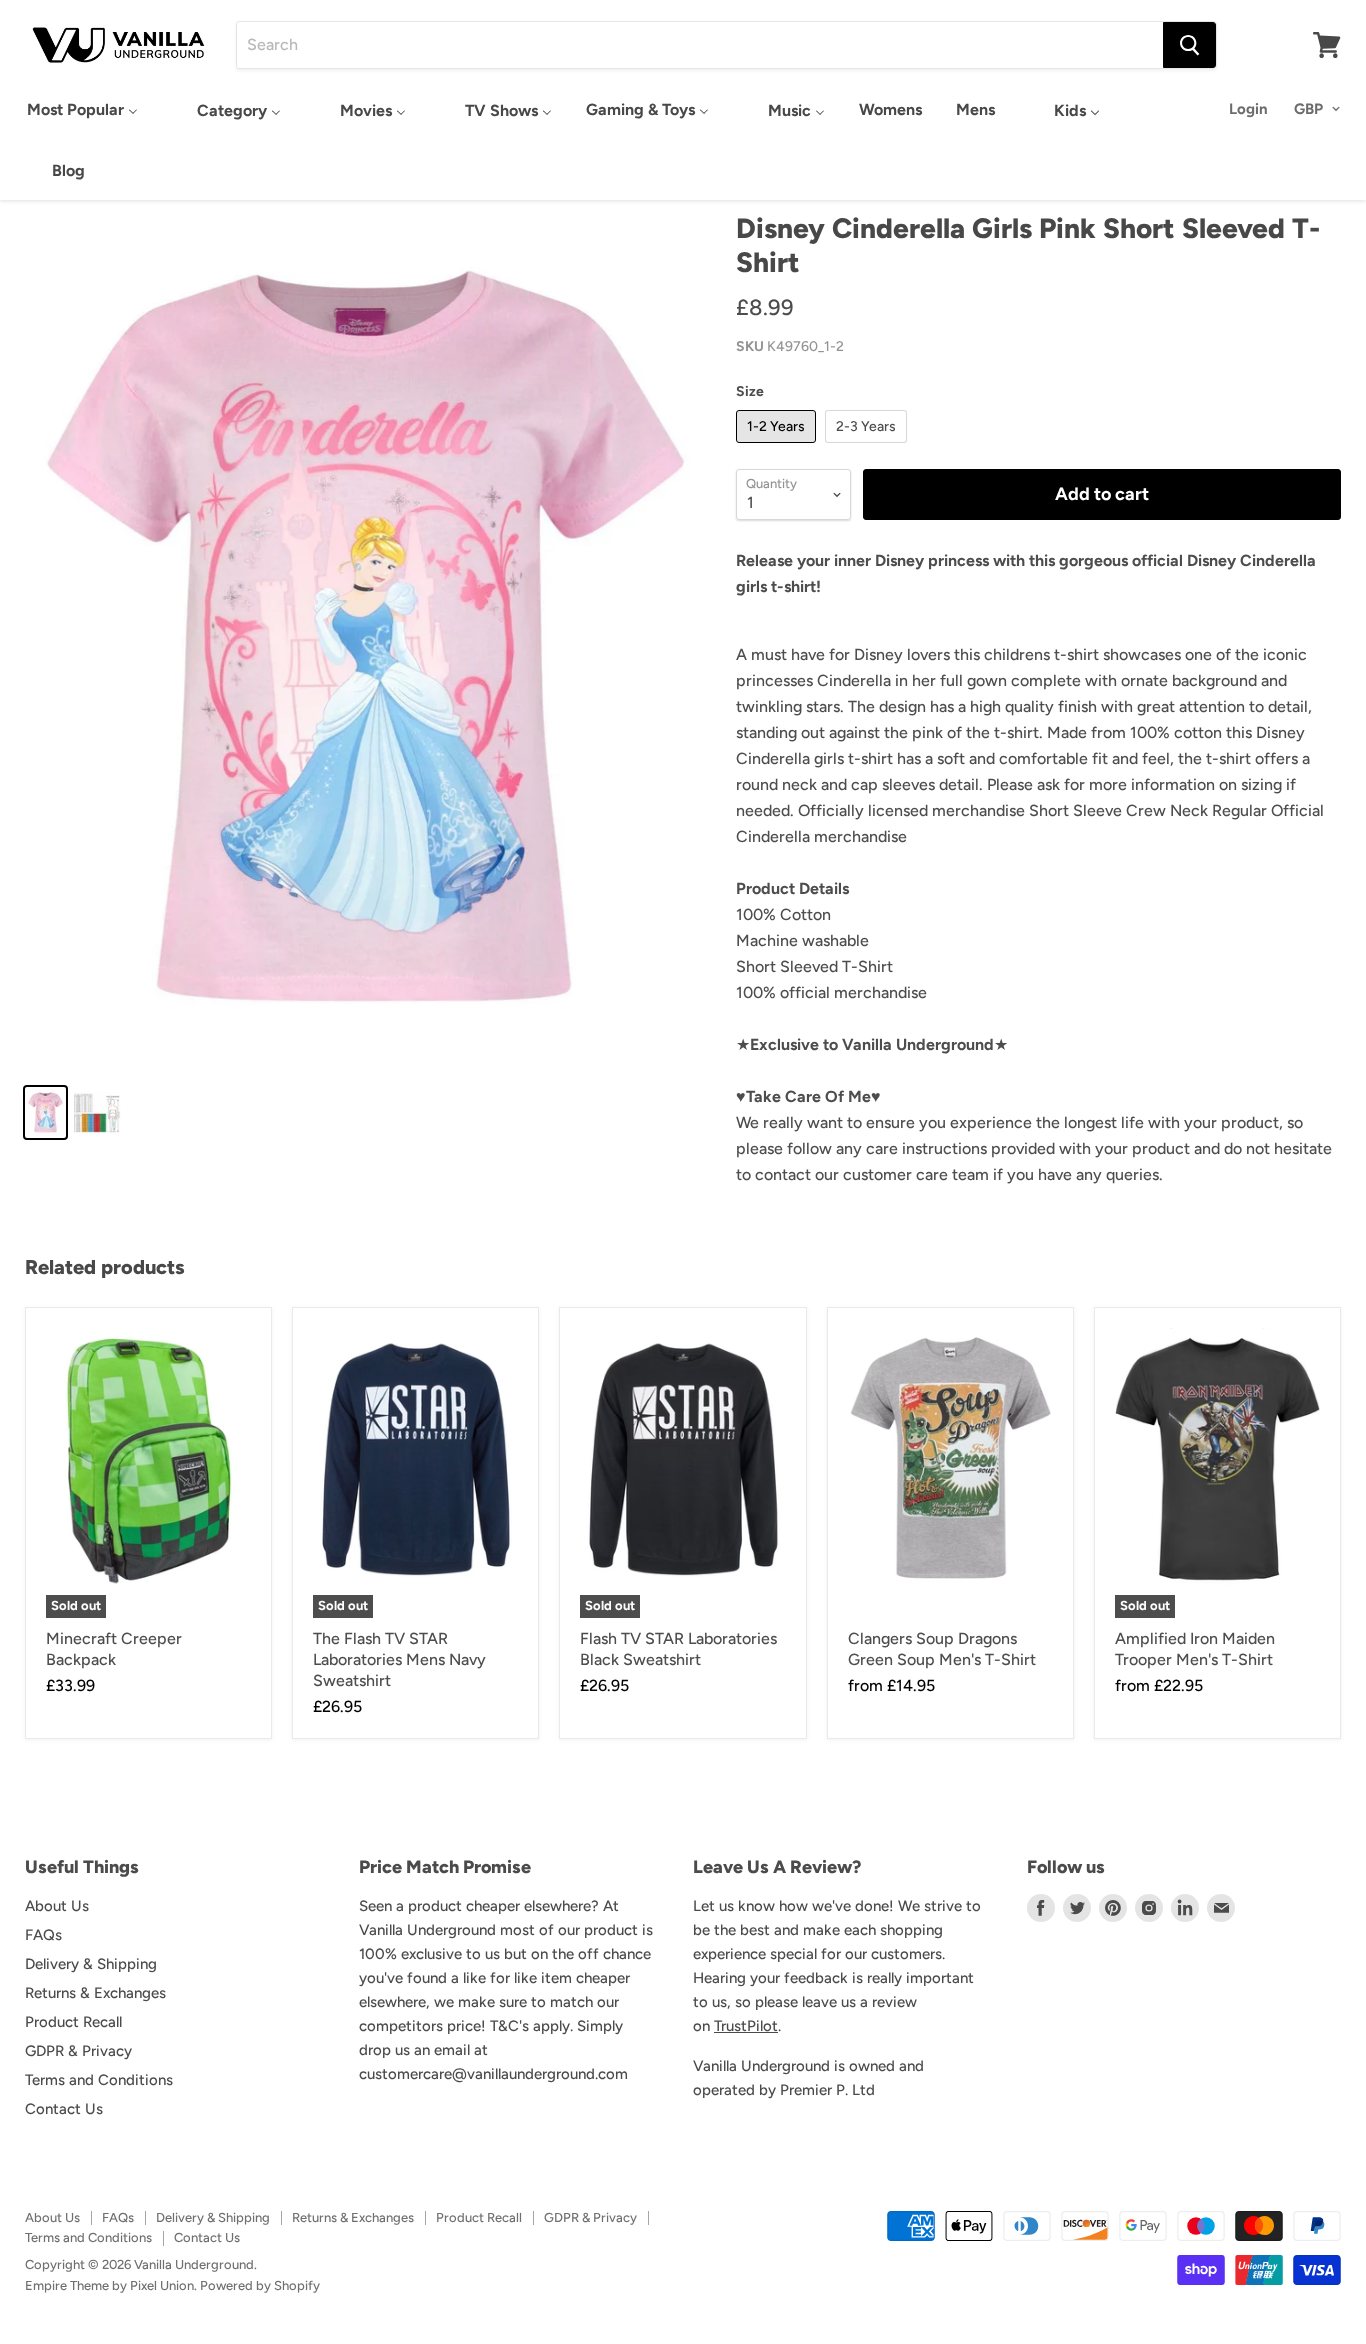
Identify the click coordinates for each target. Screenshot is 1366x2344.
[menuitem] (82, 109)
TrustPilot (746, 2026)
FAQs (43, 1935)
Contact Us (64, 2109)
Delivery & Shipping (91, 1964)
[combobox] (700, 45)
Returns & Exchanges (95, 1993)
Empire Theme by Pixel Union (109, 2285)
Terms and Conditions (99, 2080)
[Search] (1189, 45)
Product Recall (73, 2022)
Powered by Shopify (260, 2285)
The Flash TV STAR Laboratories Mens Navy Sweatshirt (399, 1659)
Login (1248, 109)
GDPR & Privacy (78, 2051)
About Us (57, 1906)
